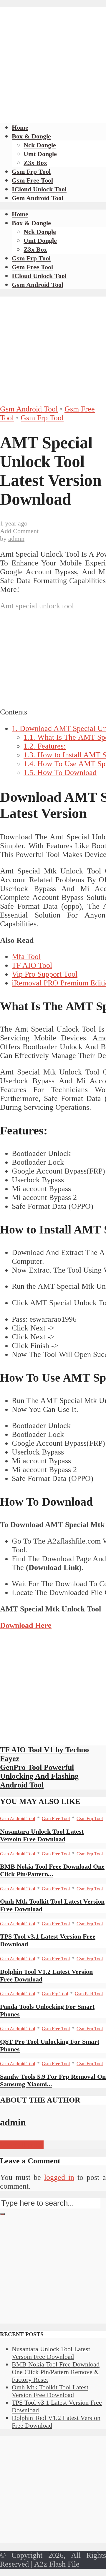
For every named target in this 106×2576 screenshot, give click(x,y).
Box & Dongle (31, 136)
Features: (45, 746)
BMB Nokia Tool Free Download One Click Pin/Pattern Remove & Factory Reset (56, 2372)
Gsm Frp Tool (31, 171)
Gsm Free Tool (32, 180)
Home (20, 127)
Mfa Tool (26, 956)
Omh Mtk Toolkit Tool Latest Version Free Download (50, 2391)
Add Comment (19, 531)
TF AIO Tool (32, 965)
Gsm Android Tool (38, 198)
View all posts (22, 2145)
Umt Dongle (40, 154)
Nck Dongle (40, 145)
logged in (59, 2177)
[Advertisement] (53, 60)
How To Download (60, 773)
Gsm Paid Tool (89, 1994)
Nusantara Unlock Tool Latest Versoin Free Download (42, 1835)
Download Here (26, 1625)
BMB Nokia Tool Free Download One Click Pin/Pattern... (52, 1870)
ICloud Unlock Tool (39, 189)
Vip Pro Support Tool (45, 974)
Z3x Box (35, 163)
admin (16, 539)
